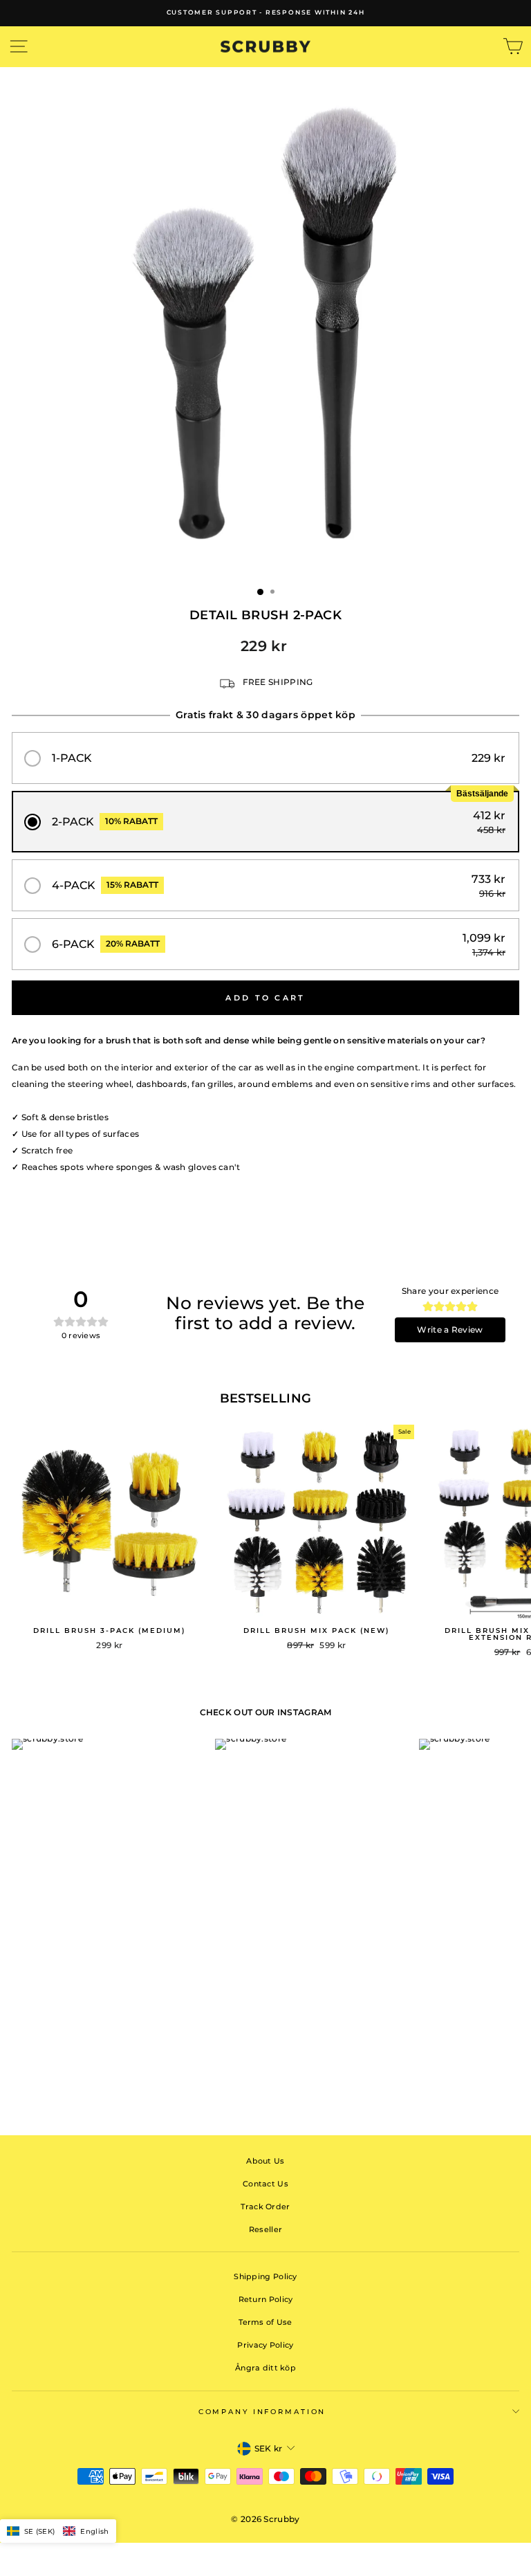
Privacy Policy (265, 2345)
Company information (262, 2412)
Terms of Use (265, 2322)
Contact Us (265, 2184)
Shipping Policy (265, 2276)
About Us (265, 2161)
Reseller (265, 2229)
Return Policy (266, 2299)
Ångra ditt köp (265, 2368)
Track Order (265, 2207)
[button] (265, 758)
